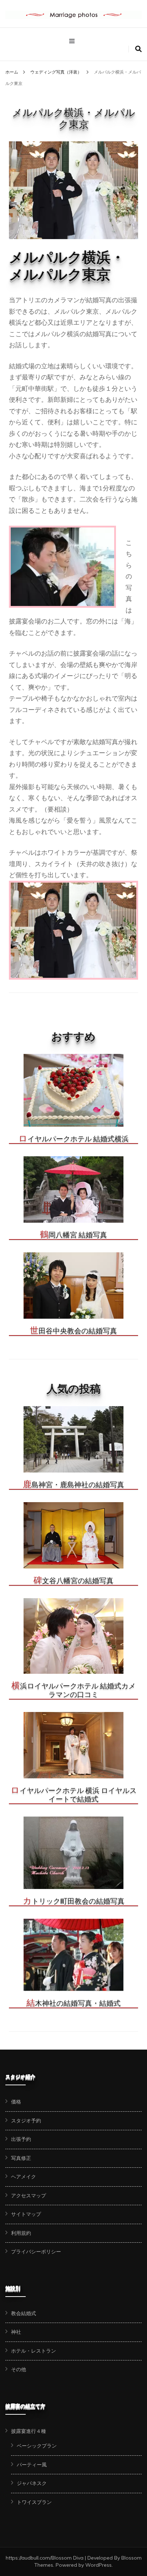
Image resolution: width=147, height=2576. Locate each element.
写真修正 (21, 2158)
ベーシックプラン (37, 2446)
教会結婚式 (24, 2313)
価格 (16, 2102)
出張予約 (21, 2139)
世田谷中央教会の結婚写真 (73, 1331)
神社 (16, 2332)
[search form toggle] (138, 49)
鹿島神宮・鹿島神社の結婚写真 (73, 1485)
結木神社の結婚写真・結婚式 (73, 2003)
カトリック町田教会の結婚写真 (74, 1901)
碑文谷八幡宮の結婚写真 (73, 1581)
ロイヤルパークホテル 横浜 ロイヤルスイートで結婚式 (74, 1795)
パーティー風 (32, 2465)
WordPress (98, 2565)
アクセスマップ (29, 2196)
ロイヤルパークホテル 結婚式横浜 (74, 1139)
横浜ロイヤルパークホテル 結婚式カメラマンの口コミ (73, 1690)
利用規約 (21, 2233)
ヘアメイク (24, 2177)
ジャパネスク (32, 2483)
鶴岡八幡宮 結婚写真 (73, 1235)
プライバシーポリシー (36, 2252)
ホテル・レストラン (34, 2351)
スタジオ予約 (26, 2121)
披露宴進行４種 (29, 2431)
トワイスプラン (34, 2502)
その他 (19, 2369)
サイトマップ (26, 2214)
